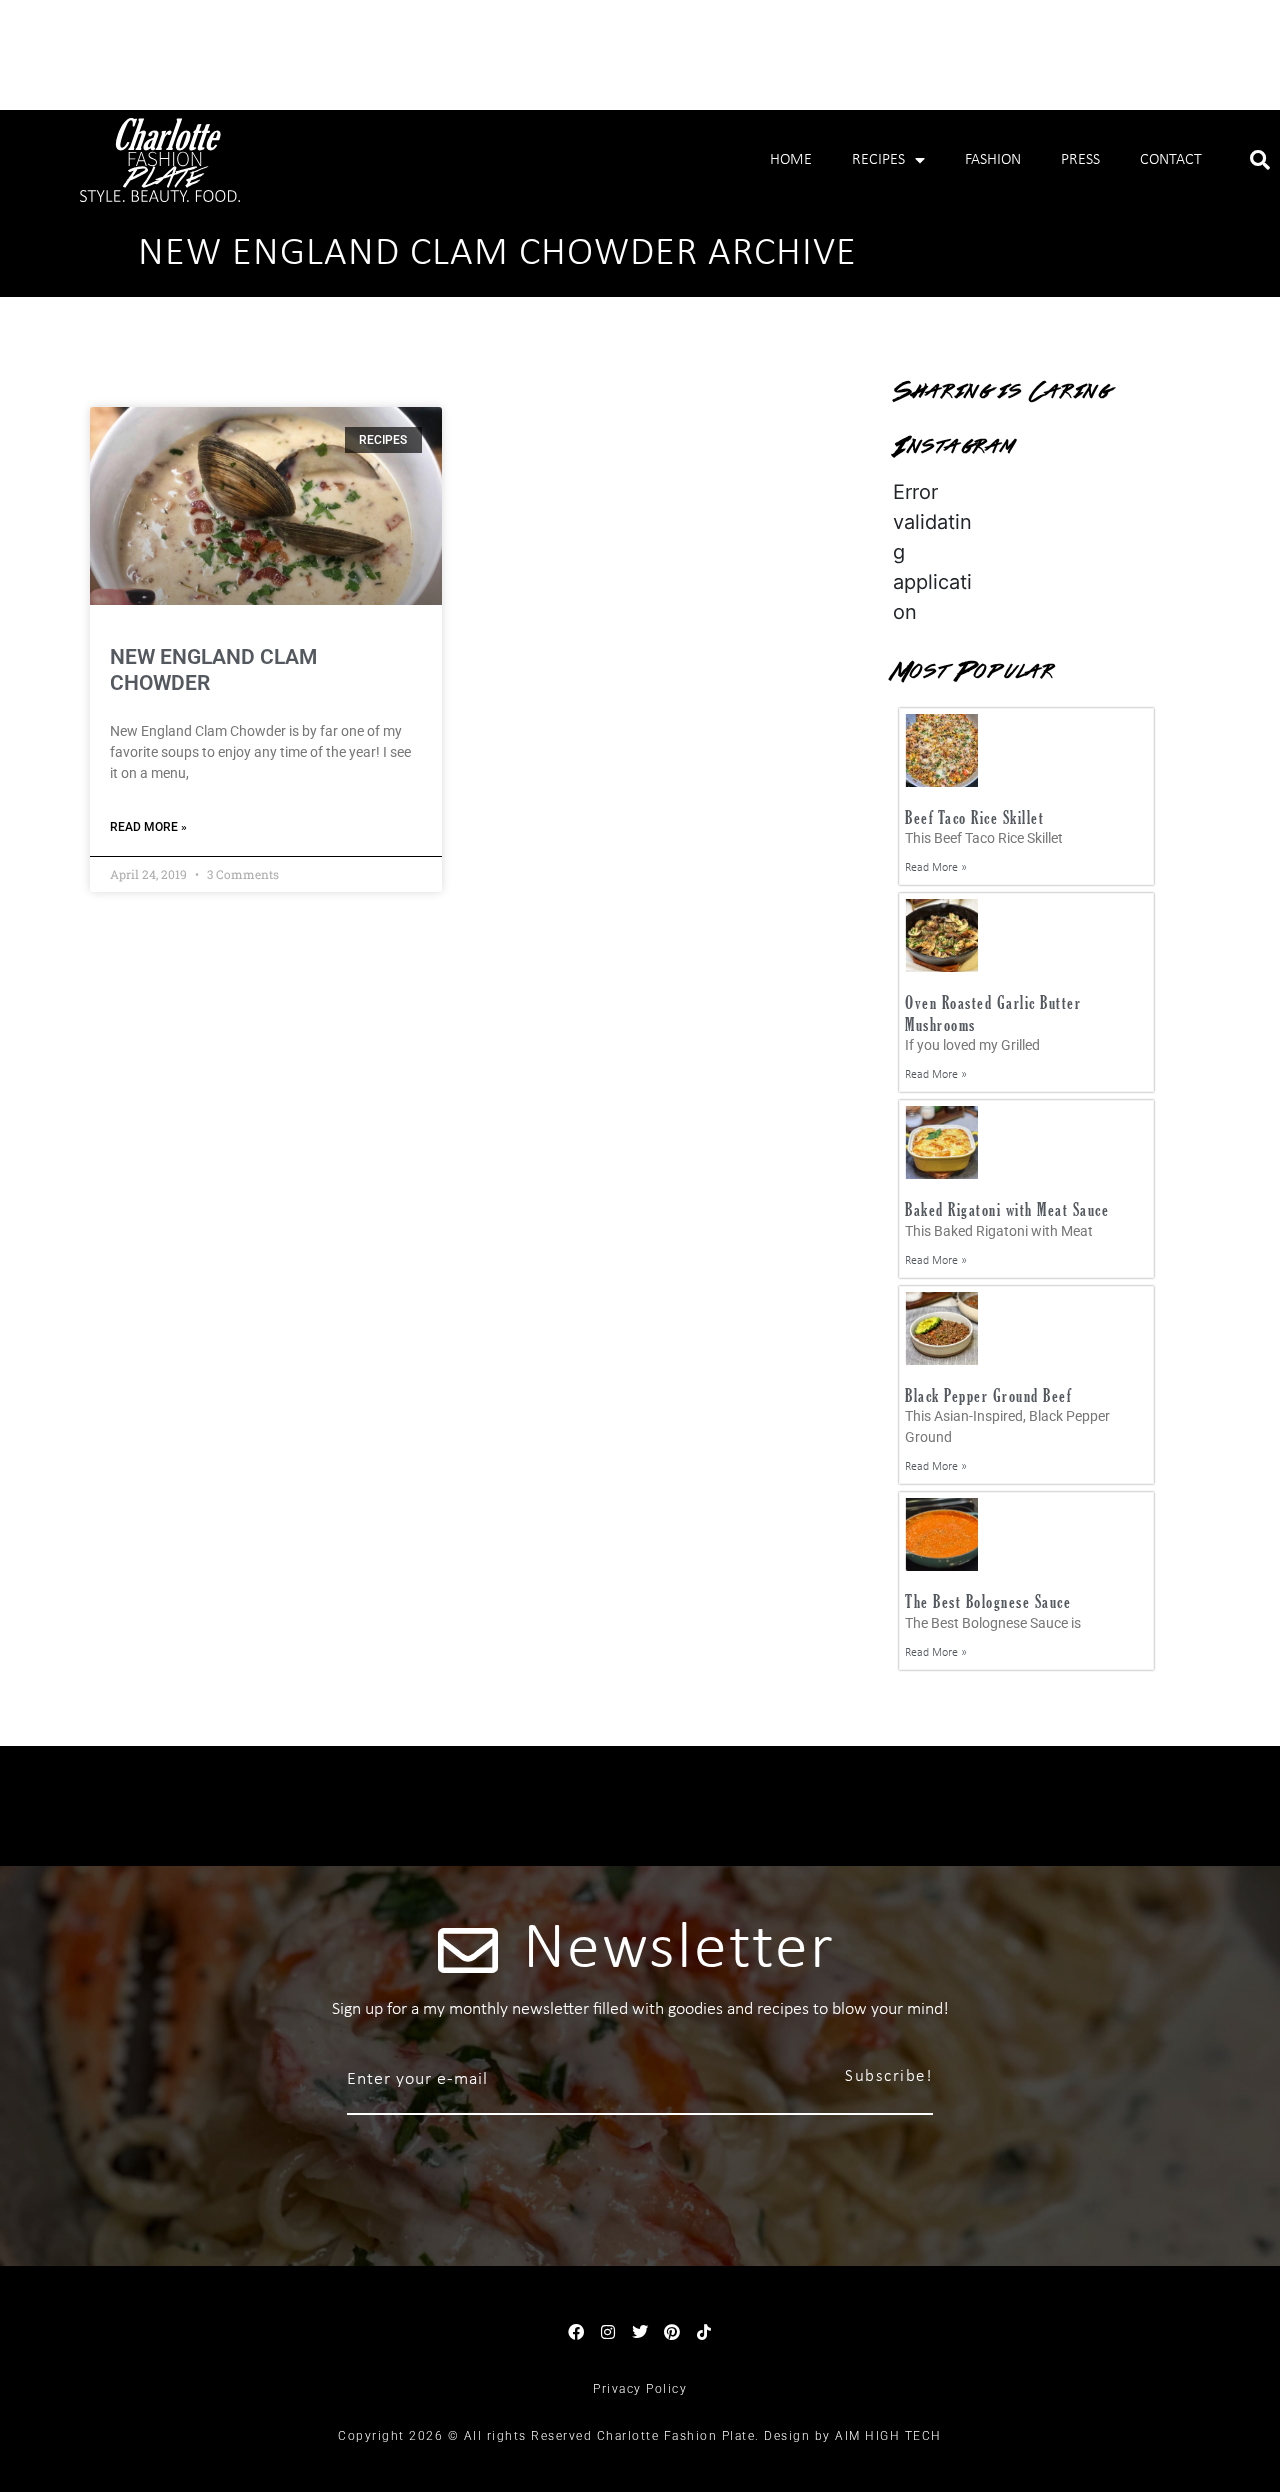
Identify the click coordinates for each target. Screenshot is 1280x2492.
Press (1080, 160)
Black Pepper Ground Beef (988, 1395)
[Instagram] (608, 2332)
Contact (1171, 160)
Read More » (148, 827)
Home (791, 160)
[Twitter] (640, 2332)
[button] (1260, 160)
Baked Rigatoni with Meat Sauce (1007, 1209)
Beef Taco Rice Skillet (974, 817)
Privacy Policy (640, 2389)
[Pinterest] (672, 2332)
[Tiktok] (704, 2332)
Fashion (993, 160)
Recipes (878, 160)
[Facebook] (576, 2332)
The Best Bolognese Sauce (988, 1601)
